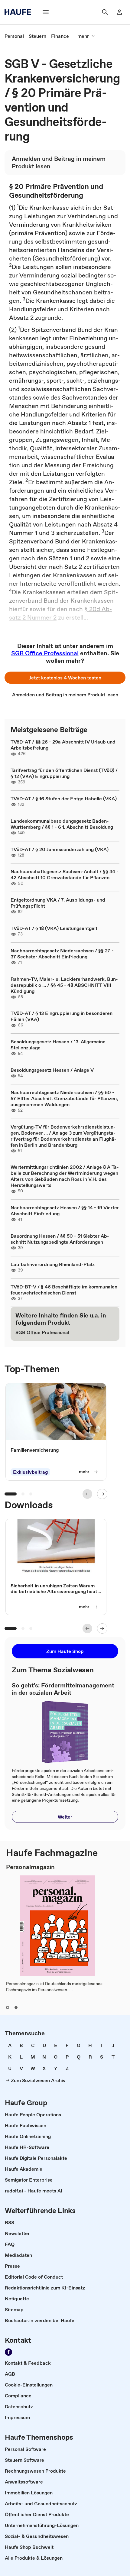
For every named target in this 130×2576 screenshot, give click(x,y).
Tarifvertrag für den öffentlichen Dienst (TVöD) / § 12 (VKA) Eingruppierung (64, 773)
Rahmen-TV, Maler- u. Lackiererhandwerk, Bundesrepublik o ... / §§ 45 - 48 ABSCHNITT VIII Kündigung (64, 985)
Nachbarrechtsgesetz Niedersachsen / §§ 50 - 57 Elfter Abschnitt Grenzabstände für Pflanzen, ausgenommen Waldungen (64, 1098)
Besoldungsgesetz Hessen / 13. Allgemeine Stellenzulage (58, 1045)
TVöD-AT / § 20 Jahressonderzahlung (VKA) (60, 849)
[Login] (119, 12)
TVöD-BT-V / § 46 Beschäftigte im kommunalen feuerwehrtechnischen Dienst (64, 1290)
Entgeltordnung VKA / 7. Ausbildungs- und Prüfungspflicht (58, 903)
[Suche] (105, 12)
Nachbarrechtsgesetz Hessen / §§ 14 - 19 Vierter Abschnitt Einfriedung (65, 1210)
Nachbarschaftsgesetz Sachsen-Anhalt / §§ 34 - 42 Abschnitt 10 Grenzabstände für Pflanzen (65, 874)
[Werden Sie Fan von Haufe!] (8, 2352)
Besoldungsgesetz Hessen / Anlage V (52, 1070)
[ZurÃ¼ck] (87, 1494)
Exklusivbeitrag (30, 1472)
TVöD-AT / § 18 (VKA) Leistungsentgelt (54, 928)
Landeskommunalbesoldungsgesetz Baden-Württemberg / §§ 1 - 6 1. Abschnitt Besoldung (62, 824)
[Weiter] (102, 1494)
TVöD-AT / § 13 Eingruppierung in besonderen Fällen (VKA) (62, 1016)
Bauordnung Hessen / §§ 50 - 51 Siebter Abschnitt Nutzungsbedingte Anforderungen (60, 1239)
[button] (65, 678)
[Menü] (46, 12)
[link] (14, 36)
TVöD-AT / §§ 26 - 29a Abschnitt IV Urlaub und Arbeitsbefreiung (63, 745)
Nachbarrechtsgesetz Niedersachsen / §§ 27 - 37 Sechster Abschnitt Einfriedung (62, 954)
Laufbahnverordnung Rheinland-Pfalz (53, 1264)
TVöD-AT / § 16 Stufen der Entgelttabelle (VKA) (64, 799)
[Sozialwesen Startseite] (20, 12)
